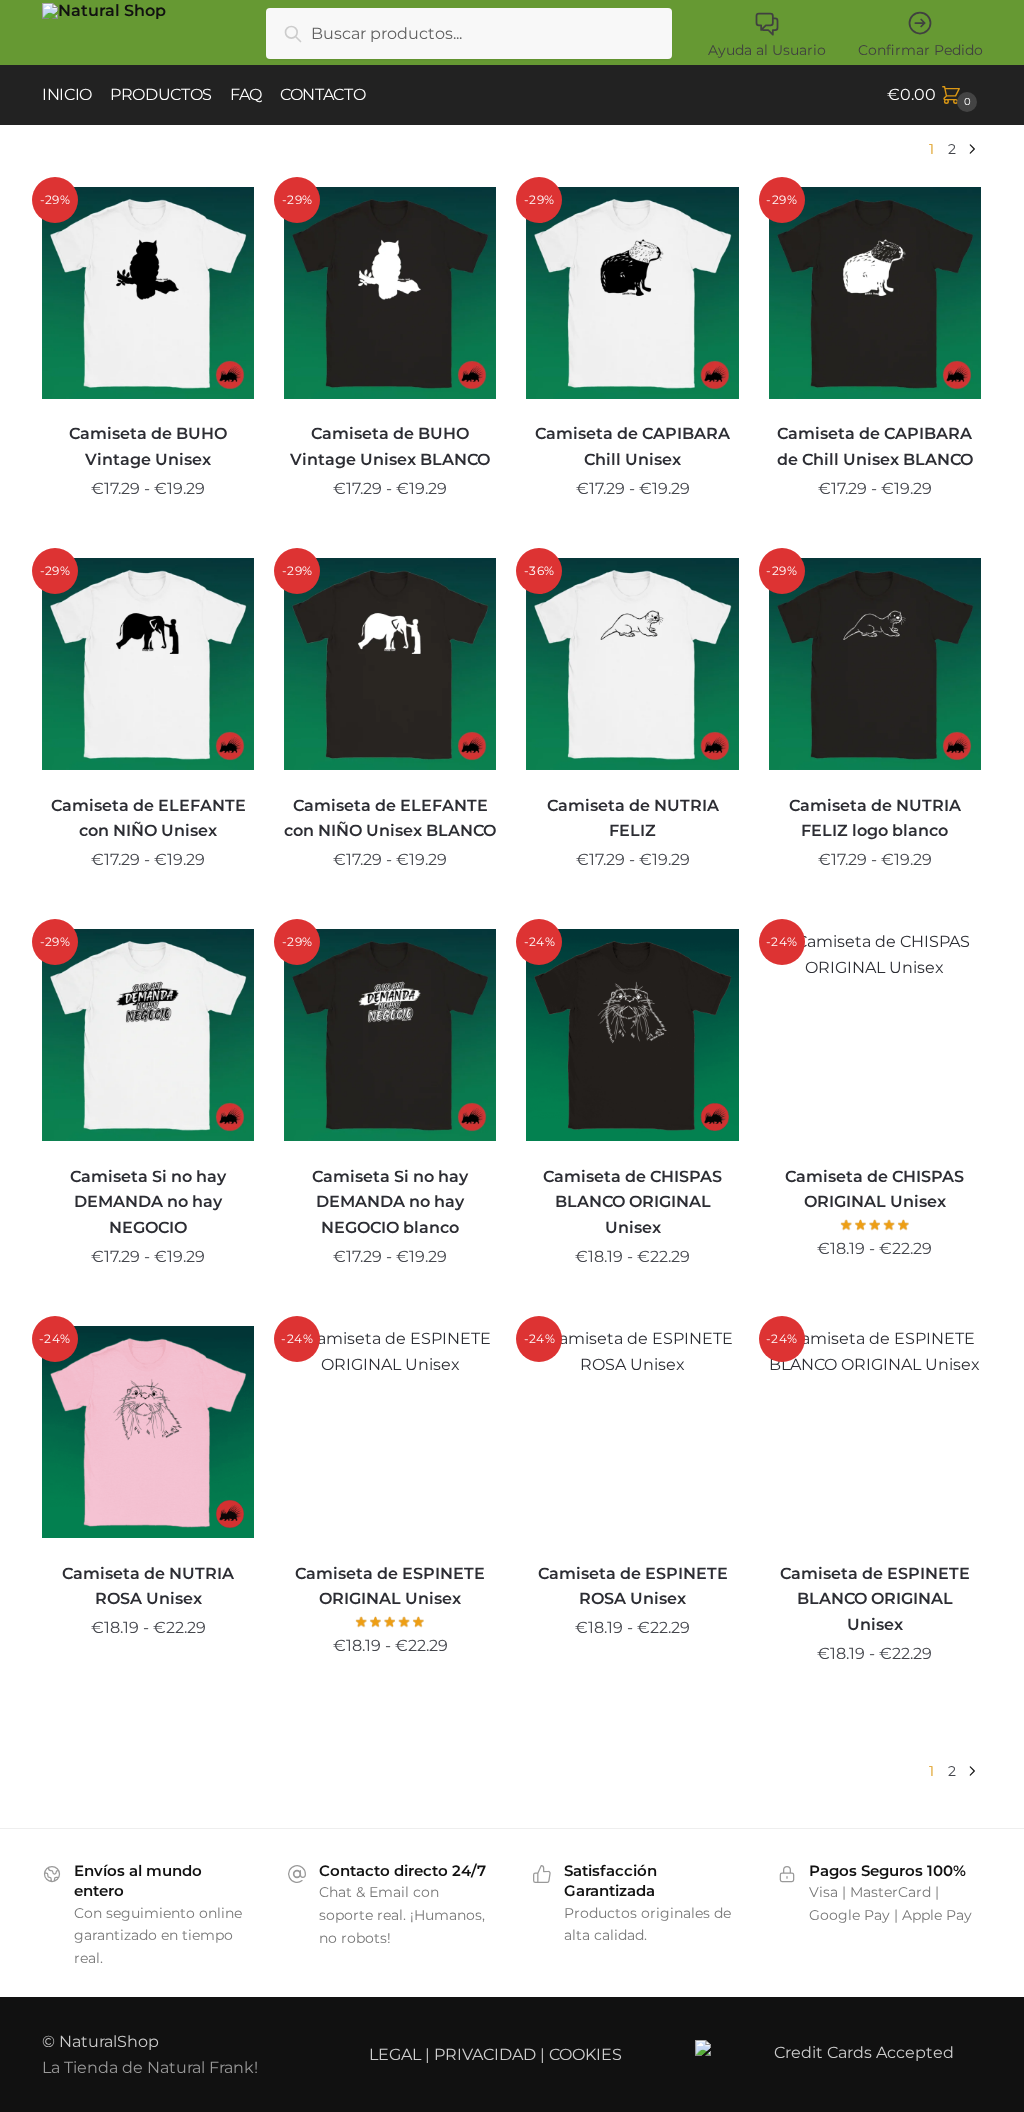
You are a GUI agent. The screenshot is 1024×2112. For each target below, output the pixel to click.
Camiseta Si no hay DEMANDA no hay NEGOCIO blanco (390, 1202)
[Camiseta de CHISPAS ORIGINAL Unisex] (875, 1035)
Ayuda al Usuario (767, 50)
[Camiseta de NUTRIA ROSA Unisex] (148, 1432)
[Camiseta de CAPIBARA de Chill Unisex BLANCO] (875, 293)
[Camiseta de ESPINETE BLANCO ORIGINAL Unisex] (875, 1432)
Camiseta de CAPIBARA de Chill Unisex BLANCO (875, 446)
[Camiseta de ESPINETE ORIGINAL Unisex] (390, 1432)
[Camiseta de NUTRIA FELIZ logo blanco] (875, 664)
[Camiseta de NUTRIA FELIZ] (632, 664)
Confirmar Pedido (920, 50)
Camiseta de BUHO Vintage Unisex (148, 446)
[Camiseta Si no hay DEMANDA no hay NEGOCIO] (148, 1035)
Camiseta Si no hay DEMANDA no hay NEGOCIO (148, 1202)
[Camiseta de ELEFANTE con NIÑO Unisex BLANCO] (390, 664)
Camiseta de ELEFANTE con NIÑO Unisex (148, 818)
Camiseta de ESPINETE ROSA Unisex (633, 1586)
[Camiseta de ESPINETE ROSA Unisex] (632, 1432)
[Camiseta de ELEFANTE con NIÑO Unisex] (148, 664)
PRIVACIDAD (485, 2054)
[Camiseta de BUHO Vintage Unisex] (148, 293)
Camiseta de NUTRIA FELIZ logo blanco (875, 818)
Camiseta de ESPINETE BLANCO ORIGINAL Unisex (875, 1599)
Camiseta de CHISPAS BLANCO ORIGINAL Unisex (632, 1202)
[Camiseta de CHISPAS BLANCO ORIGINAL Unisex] (632, 1035)
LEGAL (395, 2054)
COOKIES (585, 2054)
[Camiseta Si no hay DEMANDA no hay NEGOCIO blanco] (390, 1035)
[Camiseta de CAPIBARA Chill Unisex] (632, 293)
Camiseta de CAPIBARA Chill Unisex (632, 446)
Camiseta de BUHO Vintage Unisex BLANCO (390, 446)
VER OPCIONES (148, 535)
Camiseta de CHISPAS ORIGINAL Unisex (874, 1189)
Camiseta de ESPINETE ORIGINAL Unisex (390, 1586)
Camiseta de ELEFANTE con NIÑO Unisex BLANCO (390, 818)
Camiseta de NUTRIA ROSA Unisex (148, 1586)
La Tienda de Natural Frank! (150, 2067)
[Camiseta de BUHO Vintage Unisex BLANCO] (390, 293)
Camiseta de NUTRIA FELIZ (633, 818)
